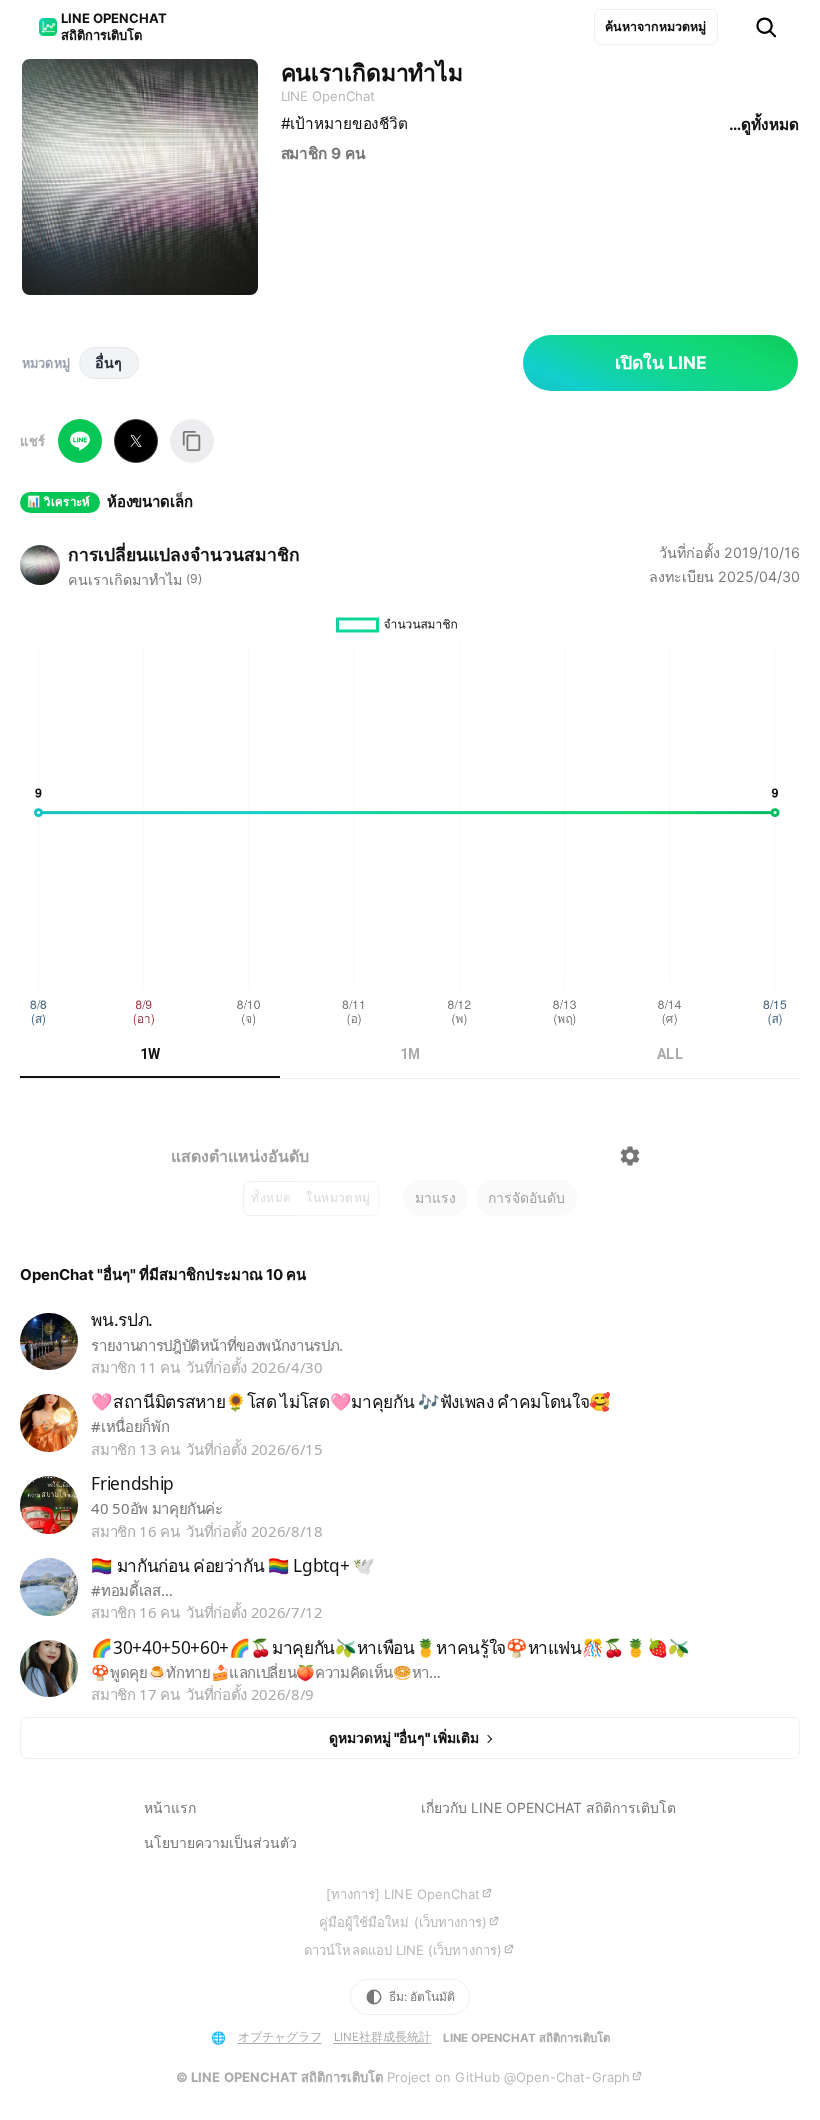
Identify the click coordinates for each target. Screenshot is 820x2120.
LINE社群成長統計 (382, 2037)
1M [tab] (410, 1054)
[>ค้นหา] (766, 27)
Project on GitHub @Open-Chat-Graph (508, 2077)
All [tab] (670, 1054)
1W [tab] (150, 1054)
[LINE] (80, 441)
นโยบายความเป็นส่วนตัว (220, 1842)
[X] (136, 441)
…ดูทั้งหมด (763, 124)
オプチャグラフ (280, 2037)
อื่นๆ (108, 362)
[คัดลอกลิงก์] (192, 441)
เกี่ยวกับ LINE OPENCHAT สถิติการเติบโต (548, 1807)
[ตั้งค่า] (630, 1156)
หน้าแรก (170, 1807)
